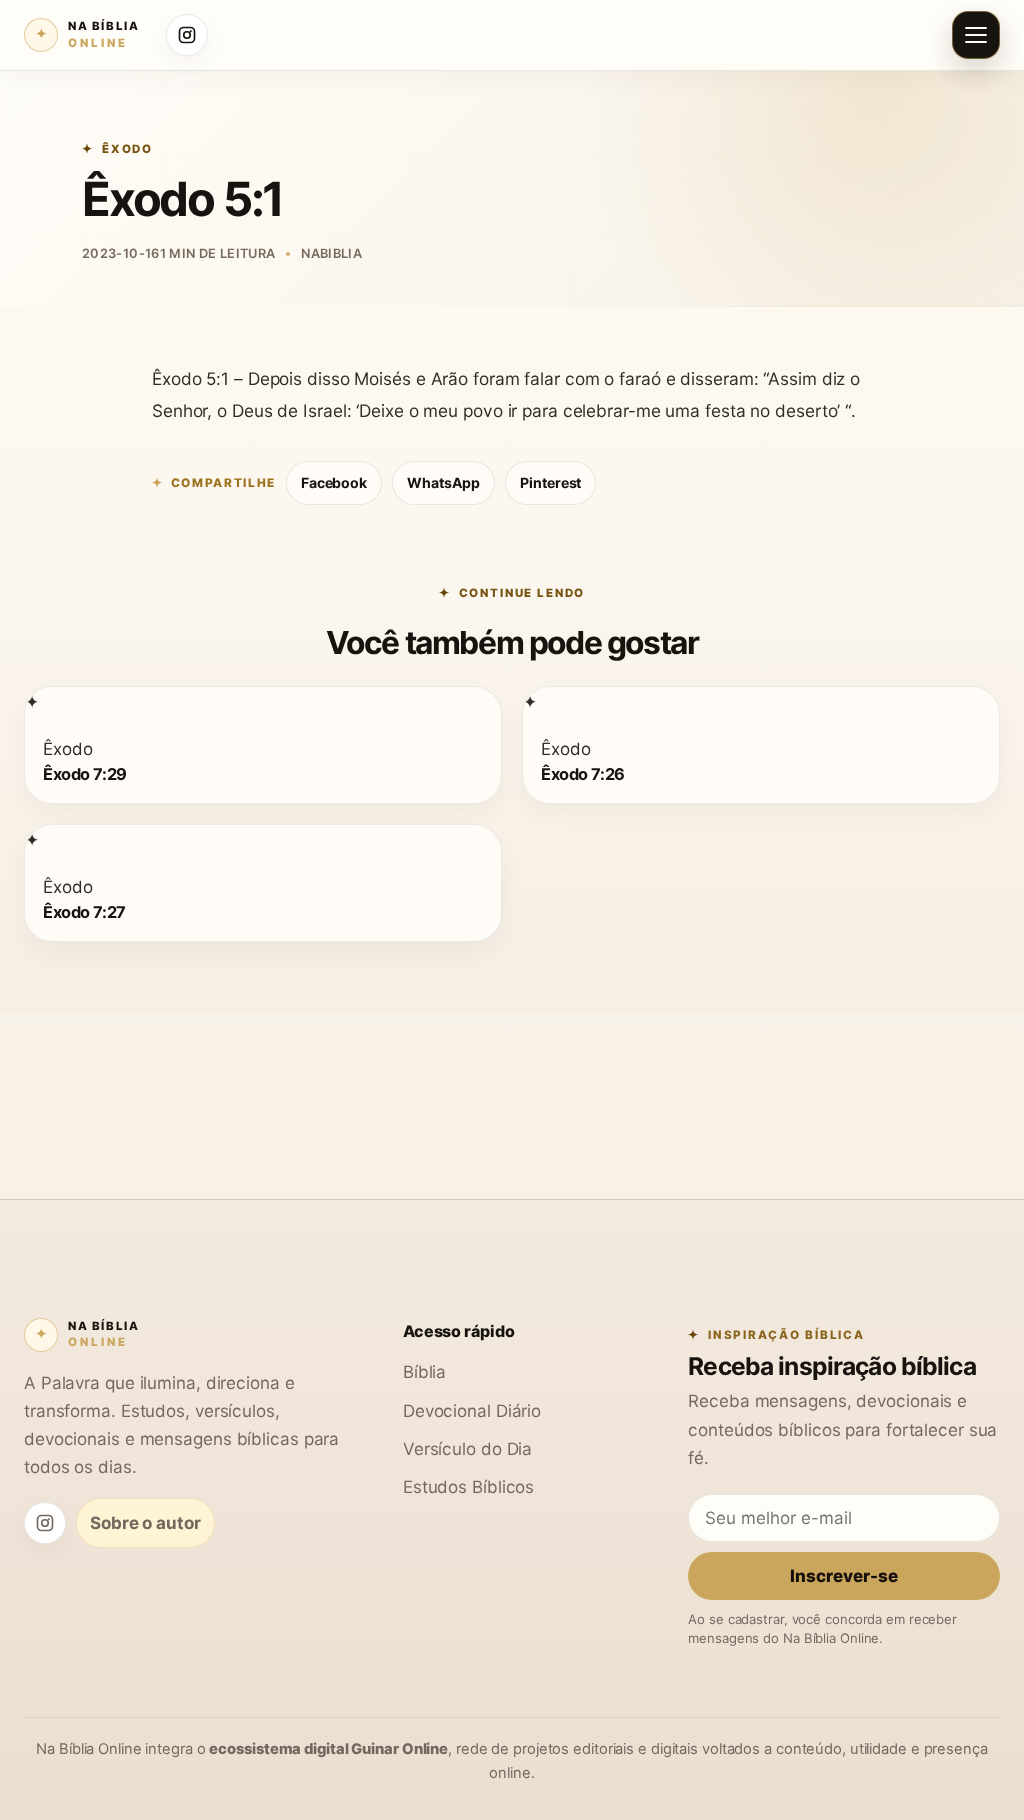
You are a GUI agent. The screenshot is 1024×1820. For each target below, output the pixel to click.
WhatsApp (443, 482)
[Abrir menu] (976, 35)
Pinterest (550, 482)
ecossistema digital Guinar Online (328, 1749)
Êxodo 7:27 (84, 911)
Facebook (334, 482)
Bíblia (424, 1371)
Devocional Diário (472, 1410)
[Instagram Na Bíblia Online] (187, 35)
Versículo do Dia (467, 1448)
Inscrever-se (844, 1575)
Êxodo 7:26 (583, 774)
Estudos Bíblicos (468, 1486)
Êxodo (127, 149)
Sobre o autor (145, 1522)
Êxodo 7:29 (85, 774)
